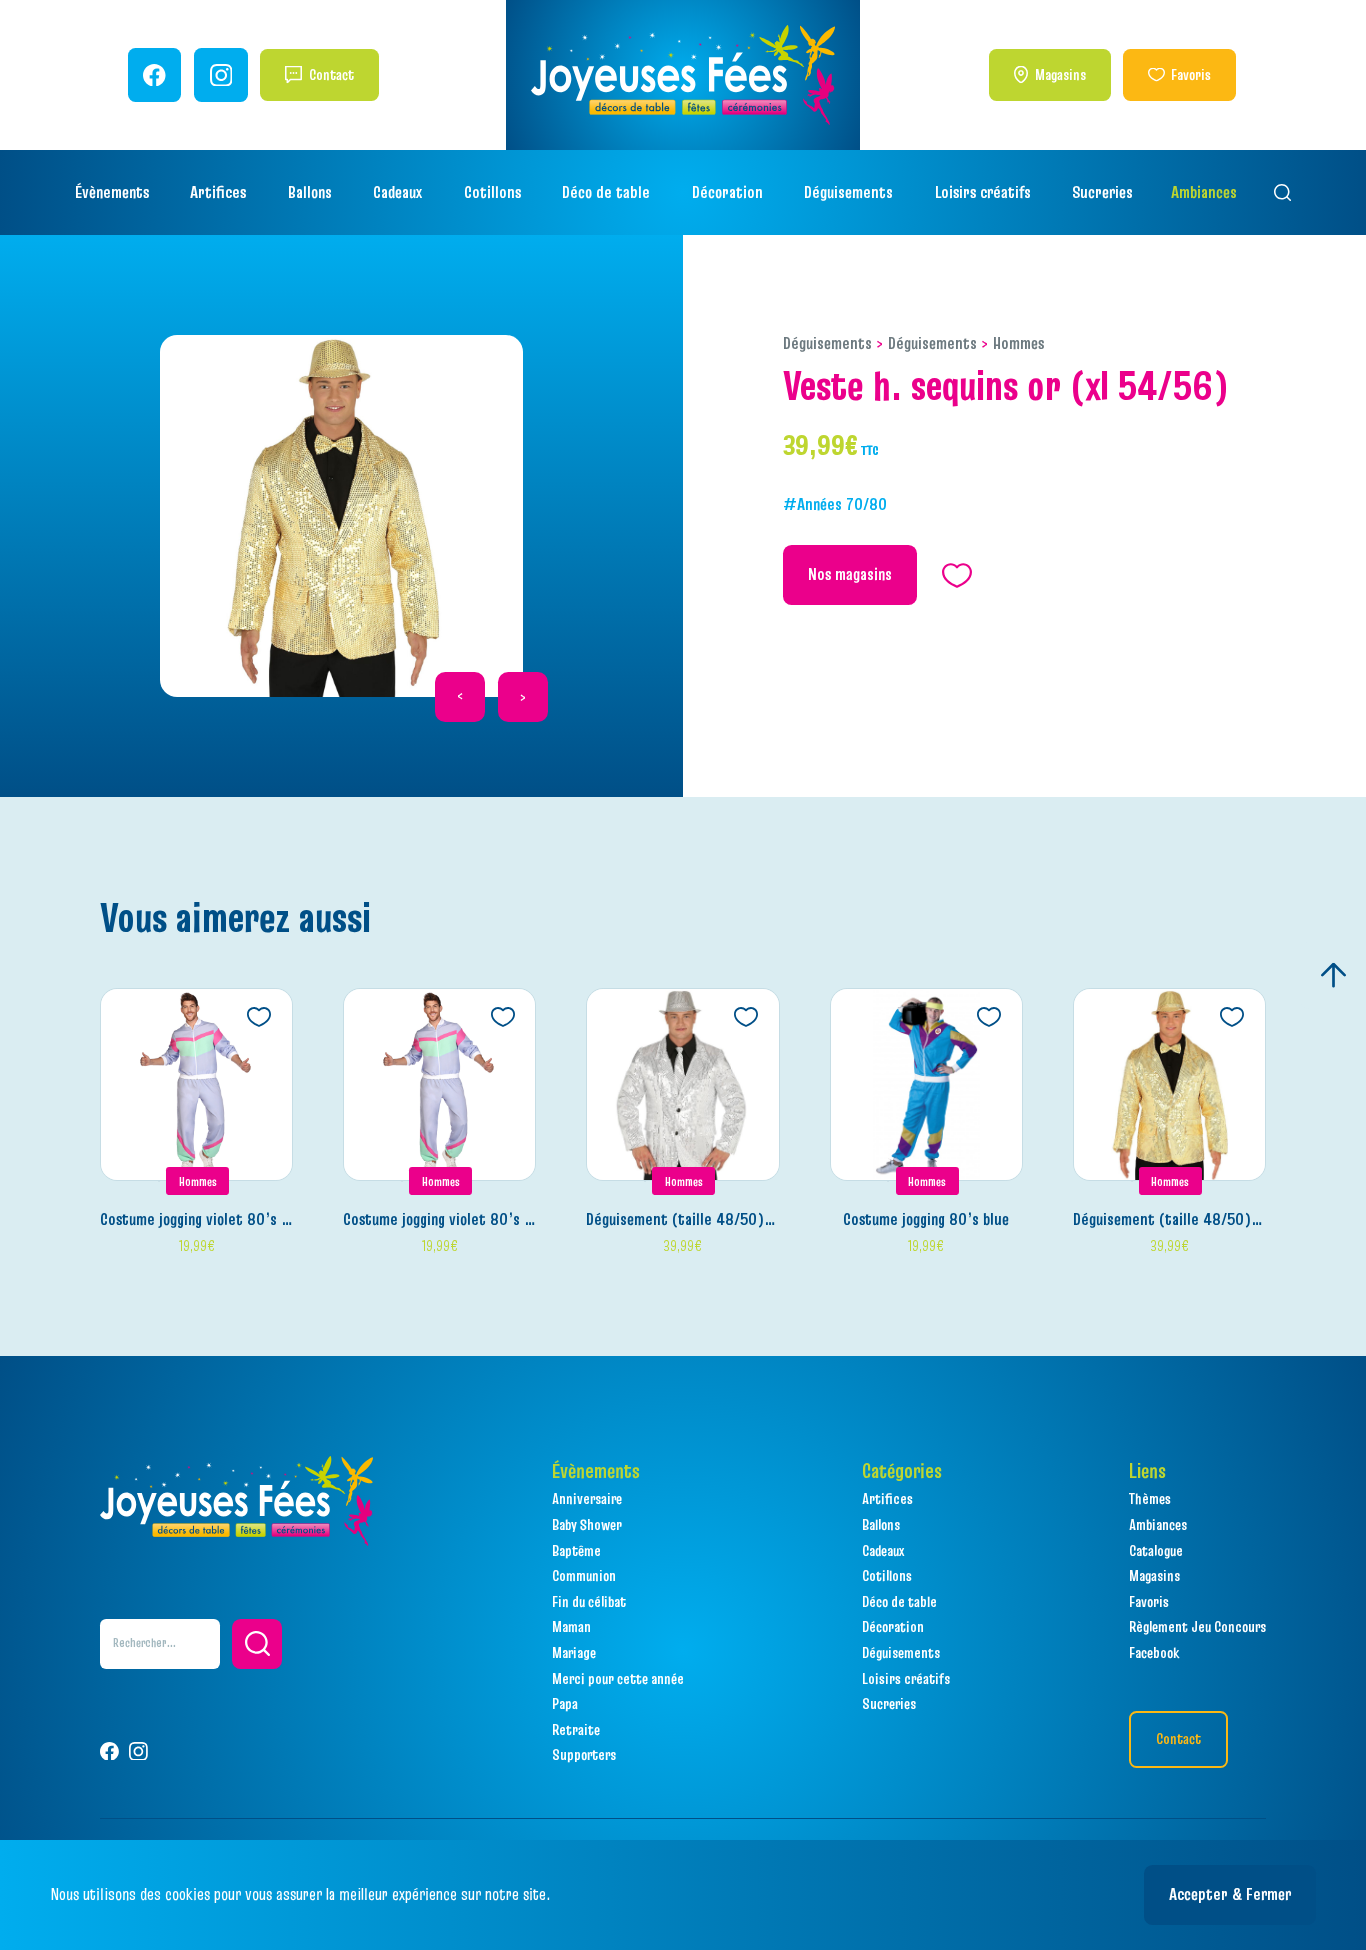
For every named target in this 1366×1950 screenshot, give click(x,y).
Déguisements (827, 343)
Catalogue (1156, 1550)
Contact (331, 74)
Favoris (1191, 74)
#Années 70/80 (835, 504)
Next (523, 697)
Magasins (1060, 74)
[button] (257, 1644)
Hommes (1018, 343)
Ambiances (1204, 192)
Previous (460, 697)
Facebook (1154, 1652)
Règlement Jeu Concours (1197, 1626)
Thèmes (1150, 1498)
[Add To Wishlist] (259, 1017)
